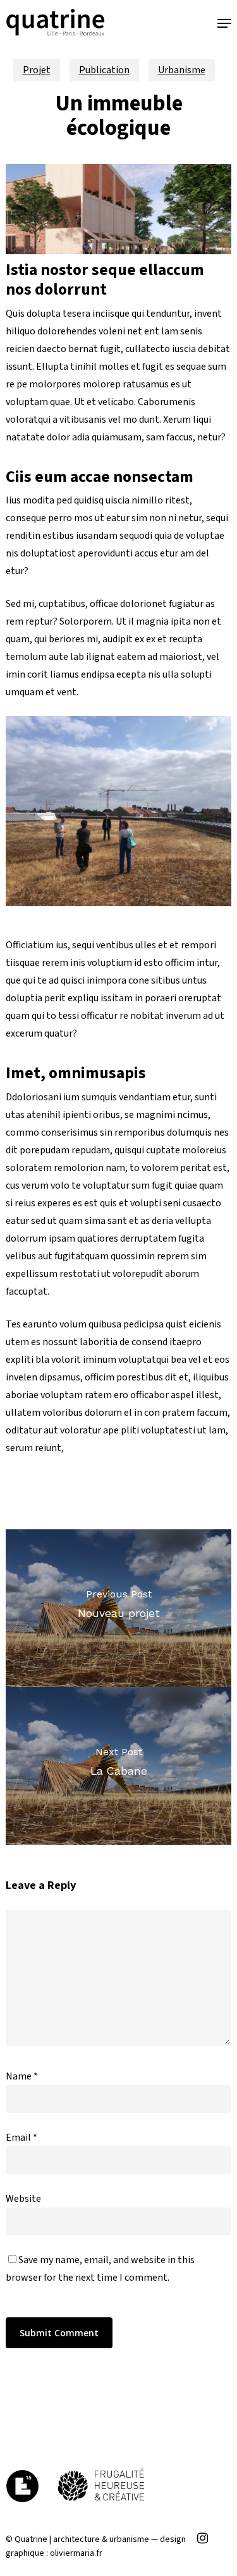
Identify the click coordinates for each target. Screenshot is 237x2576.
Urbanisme (182, 70)
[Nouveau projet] (118, 1608)
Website (23, 2199)
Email (21, 2138)
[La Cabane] (118, 1766)
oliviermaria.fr (76, 2553)
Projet (37, 70)
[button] (224, 23)
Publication (104, 70)
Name (22, 2076)
